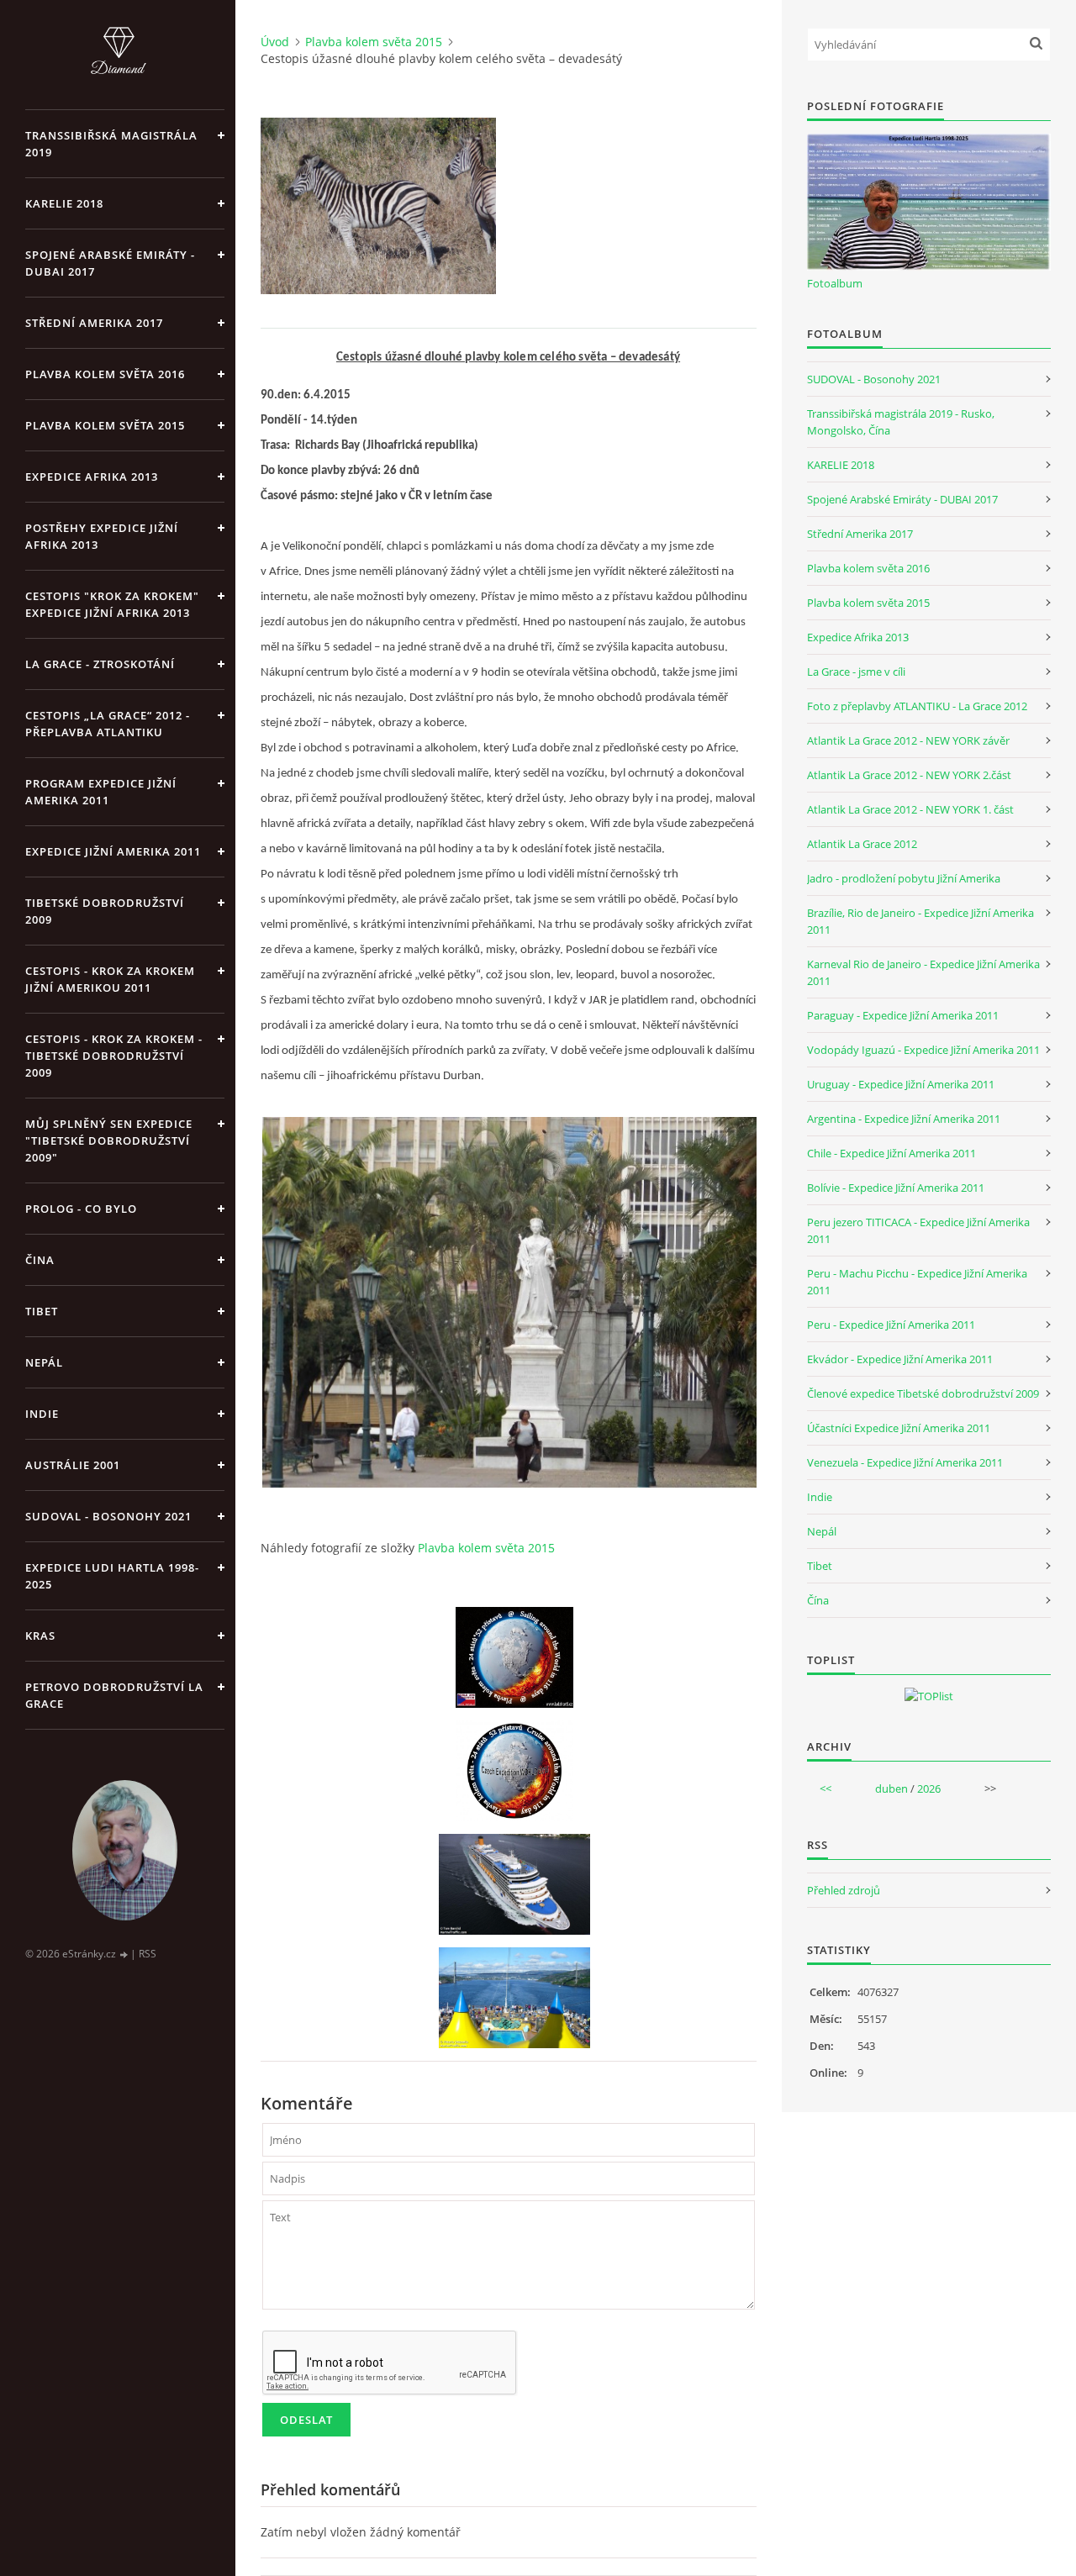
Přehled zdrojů (844, 1890)
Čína (818, 1600)
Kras (40, 1636)
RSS (148, 1954)
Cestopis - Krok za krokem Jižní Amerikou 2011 (110, 979)
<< (825, 1788)
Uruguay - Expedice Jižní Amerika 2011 (901, 1084)
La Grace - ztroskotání (100, 664)
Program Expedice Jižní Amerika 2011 (101, 792)
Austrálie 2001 (73, 1465)
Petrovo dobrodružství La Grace (114, 1695)
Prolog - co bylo (81, 1209)
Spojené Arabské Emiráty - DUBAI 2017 (110, 263)
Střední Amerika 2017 (94, 323)
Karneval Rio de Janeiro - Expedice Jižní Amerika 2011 (923, 972)
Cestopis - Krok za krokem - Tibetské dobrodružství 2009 (114, 1056)
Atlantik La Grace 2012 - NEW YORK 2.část (909, 775)
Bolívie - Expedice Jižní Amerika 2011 (896, 1188)
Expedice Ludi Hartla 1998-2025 (112, 1576)
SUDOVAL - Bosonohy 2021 (108, 1516)
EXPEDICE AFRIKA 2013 (92, 477)
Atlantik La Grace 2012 (862, 844)
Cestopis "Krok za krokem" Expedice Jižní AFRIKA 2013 (112, 604)
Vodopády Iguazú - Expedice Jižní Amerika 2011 (923, 1050)
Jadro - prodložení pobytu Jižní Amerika (904, 878)
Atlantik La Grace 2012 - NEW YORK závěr (908, 740)
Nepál (44, 1362)
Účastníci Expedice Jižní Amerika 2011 (899, 1428)
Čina (40, 1260)
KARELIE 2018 (64, 203)
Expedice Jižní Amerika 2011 (113, 851)
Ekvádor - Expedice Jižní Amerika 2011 (900, 1359)
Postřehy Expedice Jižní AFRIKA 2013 (102, 536)
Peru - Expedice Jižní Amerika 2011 (891, 1325)
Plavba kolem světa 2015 (105, 425)
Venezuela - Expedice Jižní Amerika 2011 (905, 1462)
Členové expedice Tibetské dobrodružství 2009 (923, 1393)
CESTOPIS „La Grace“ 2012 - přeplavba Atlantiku (108, 724)
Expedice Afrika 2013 (858, 637)
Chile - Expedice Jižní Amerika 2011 (891, 1153)
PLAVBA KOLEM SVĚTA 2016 (105, 374)
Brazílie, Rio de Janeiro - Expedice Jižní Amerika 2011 (920, 921)
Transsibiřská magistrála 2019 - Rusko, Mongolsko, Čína (901, 422)
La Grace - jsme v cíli (856, 672)
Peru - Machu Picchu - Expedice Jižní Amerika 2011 (917, 1282)
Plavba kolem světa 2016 (868, 568)
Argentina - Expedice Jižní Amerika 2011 (904, 1119)
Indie (42, 1414)
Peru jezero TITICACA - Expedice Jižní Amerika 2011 (918, 1230)
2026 (929, 1788)
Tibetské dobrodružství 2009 (105, 911)
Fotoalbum (835, 283)
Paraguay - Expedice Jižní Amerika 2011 (903, 1015)
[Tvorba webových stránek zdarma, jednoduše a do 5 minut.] (124, 1954)
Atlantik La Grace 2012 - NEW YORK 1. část (910, 809)
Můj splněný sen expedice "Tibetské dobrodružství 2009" (109, 1140)
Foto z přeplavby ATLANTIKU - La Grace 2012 (917, 706)
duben (891, 1788)
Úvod (275, 42)
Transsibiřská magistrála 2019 (111, 144)
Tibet (42, 1311)
